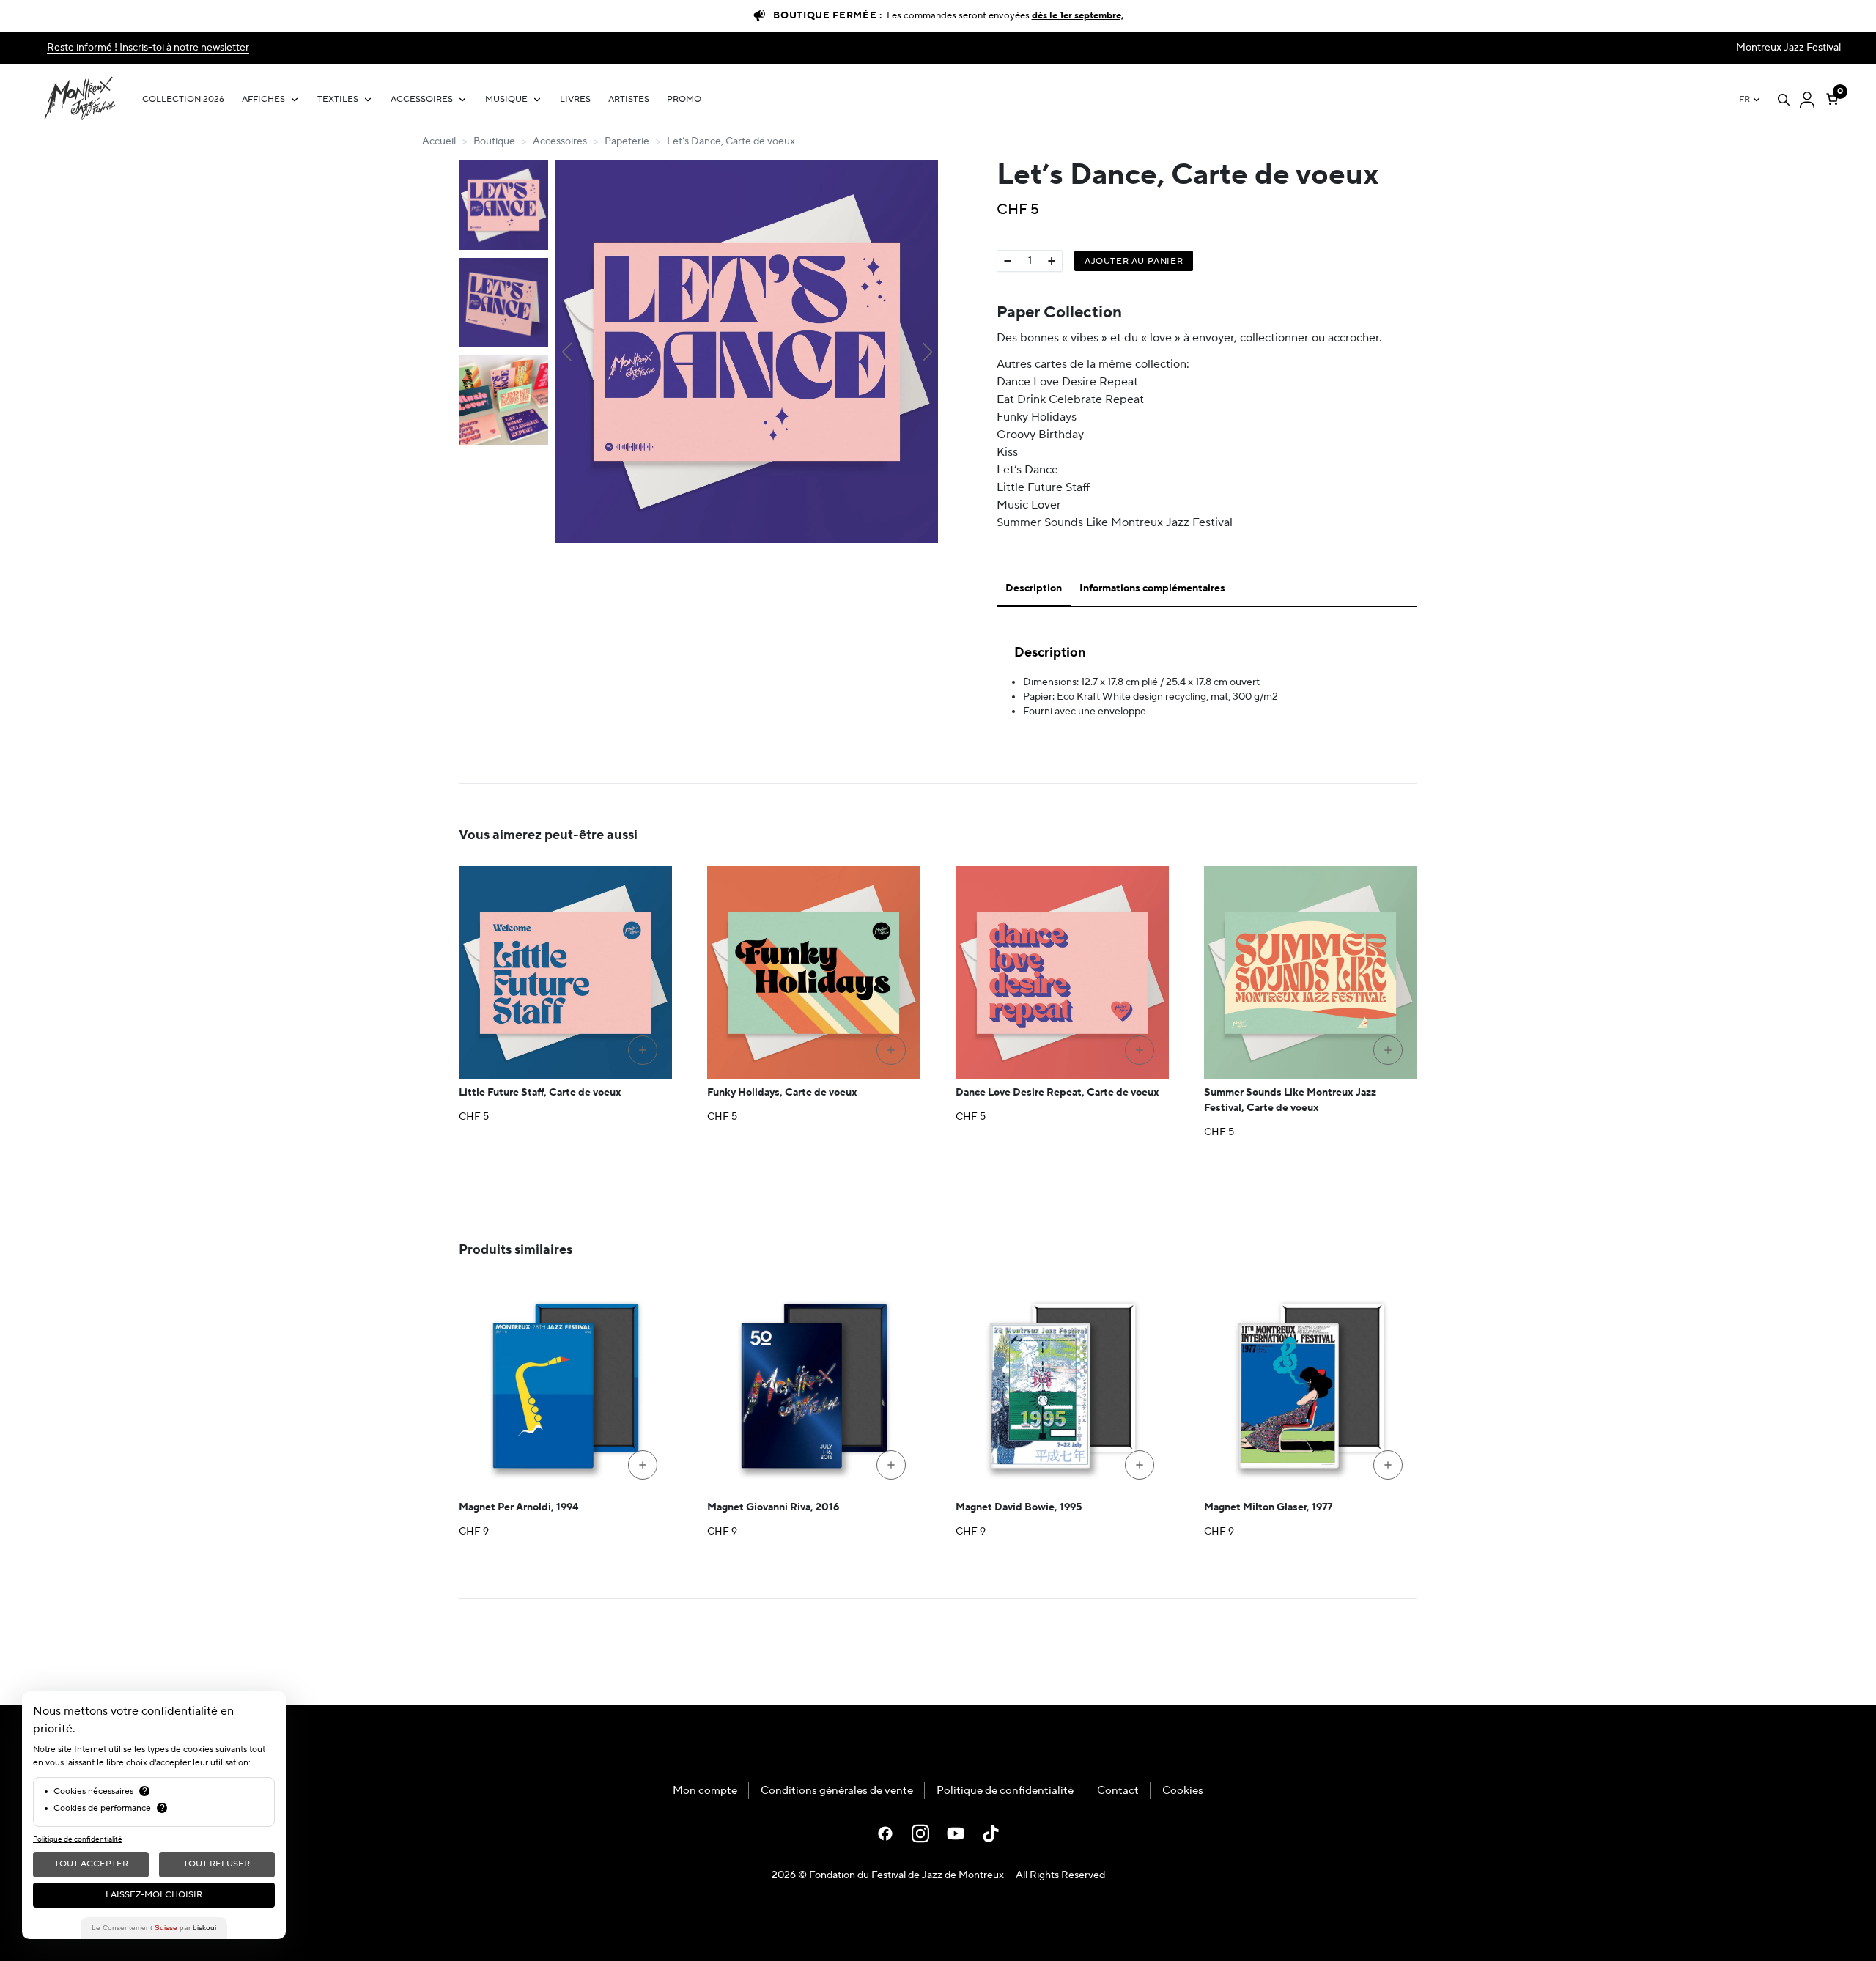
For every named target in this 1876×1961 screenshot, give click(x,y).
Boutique (494, 141)
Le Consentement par (154, 1928)
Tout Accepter (91, 1864)
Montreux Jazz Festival (1788, 48)
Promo (684, 99)
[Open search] (1784, 100)
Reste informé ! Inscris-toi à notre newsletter (148, 48)
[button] (566, 352)
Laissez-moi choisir (154, 1895)
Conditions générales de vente (837, 1791)
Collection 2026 (183, 99)
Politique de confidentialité (1005, 1791)
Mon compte (705, 1791)
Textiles (338, 99)
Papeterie (627, 141)
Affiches (263, 99)
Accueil (439, 141)
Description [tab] (1034, 588)
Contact (1118, 1791)
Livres (575, 99)
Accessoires (422, 99)
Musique (506, 99)
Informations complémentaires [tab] (1152, 588)
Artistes (629, 99)
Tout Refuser (217, 1864)
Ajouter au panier (1134, 261)
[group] (747, 352)
